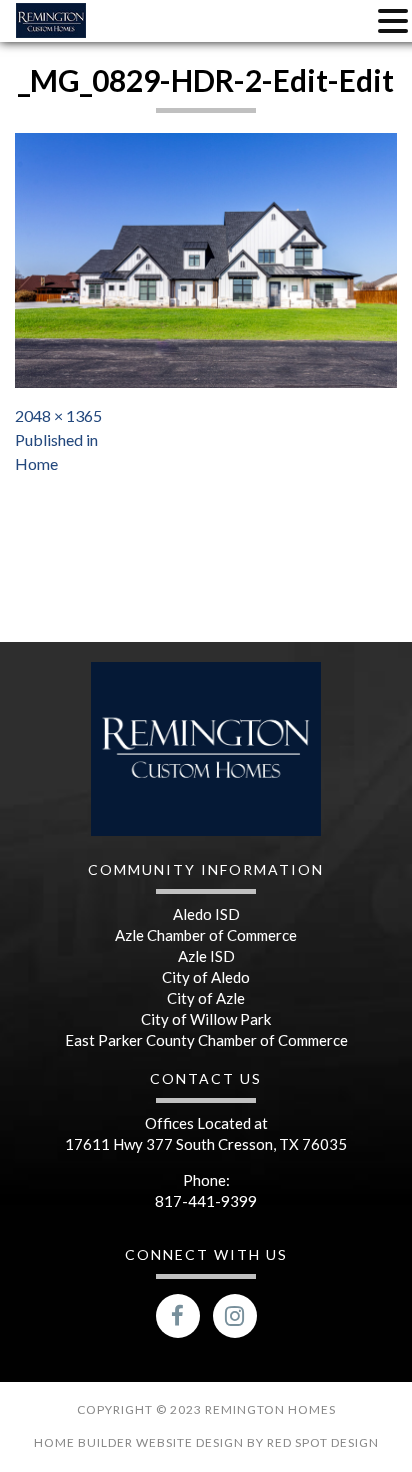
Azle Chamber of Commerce (206, 935)
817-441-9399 (206, 1201)
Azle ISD (206, 956)
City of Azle (206, 998)
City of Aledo (206, 977)
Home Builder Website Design (140, 1442)
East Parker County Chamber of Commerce (206, 1040)
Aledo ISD (206, 914)
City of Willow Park (206, 1019)
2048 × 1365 (58, 415)
